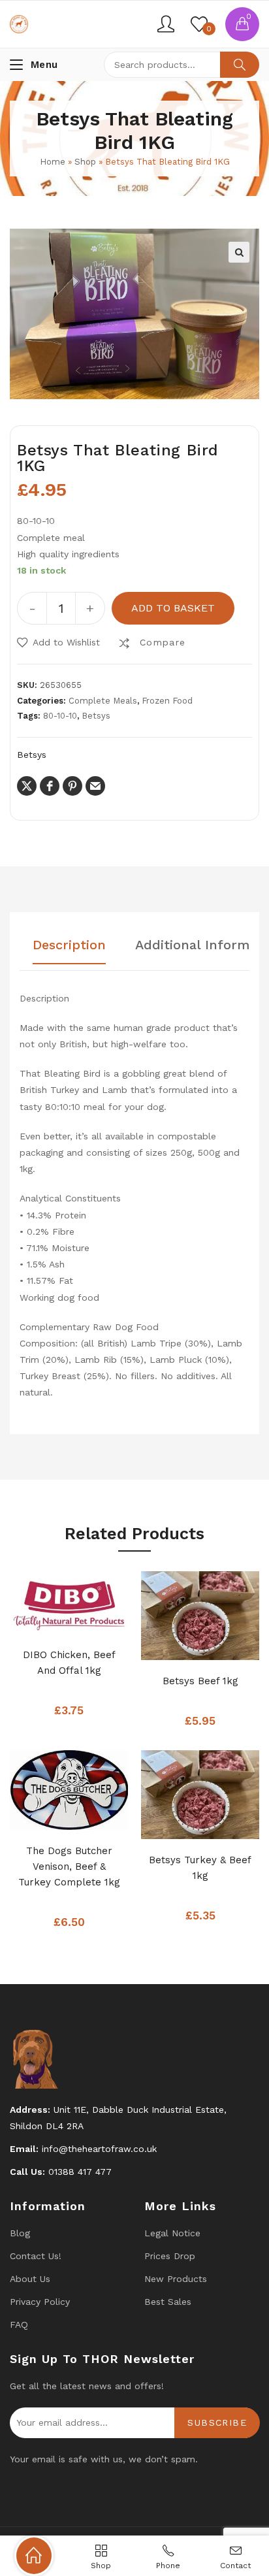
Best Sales (168, 2302)
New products (176, 2279)
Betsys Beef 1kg (200, 1681)
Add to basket (173, 608)
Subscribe (217, 2422)
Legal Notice (172, 2233)
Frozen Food (167, 701)
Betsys (96, 716)
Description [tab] (69, 945)
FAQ (19, 2324)
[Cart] (242, 24)
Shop (85, 162)
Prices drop (170, 2256)
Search (240, 65)
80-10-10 (60, 716)
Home (53, 162)
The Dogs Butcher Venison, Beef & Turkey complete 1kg (69, 1867)
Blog (20, 2233)
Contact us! (36, 2256)
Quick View (89, 1620)
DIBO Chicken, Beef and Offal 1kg (69, 1663)
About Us (30, 2279)
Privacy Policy (40, 2302)
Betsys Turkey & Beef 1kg (200, 1868)
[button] (239, 252)
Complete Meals (103, 701)
